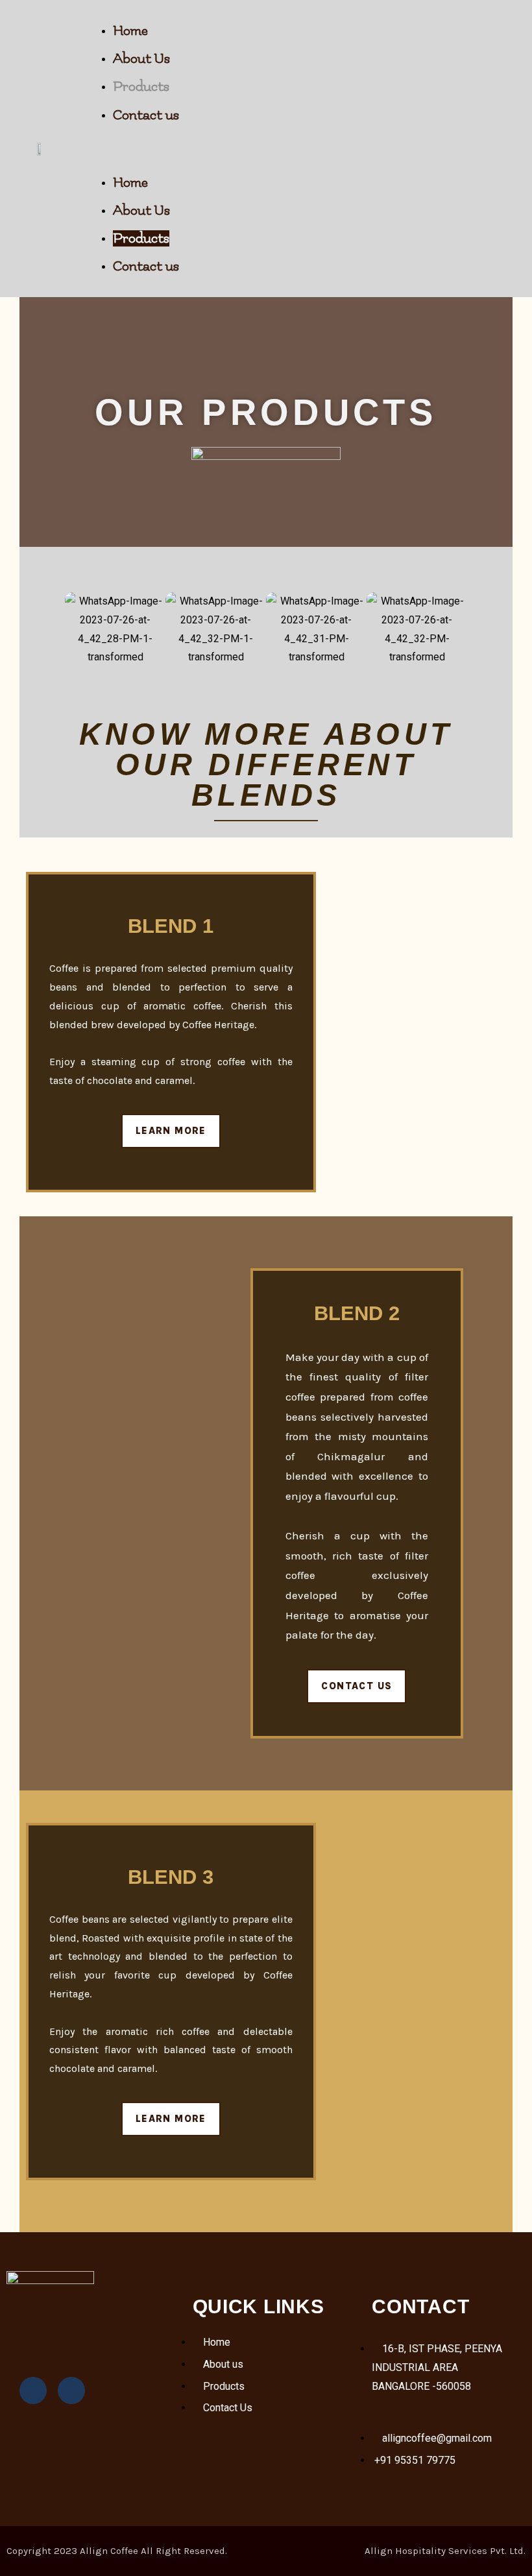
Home (130, 31)
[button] (306, 149)
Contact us (146, 115)
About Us (141, 59)
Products (141, 87)
